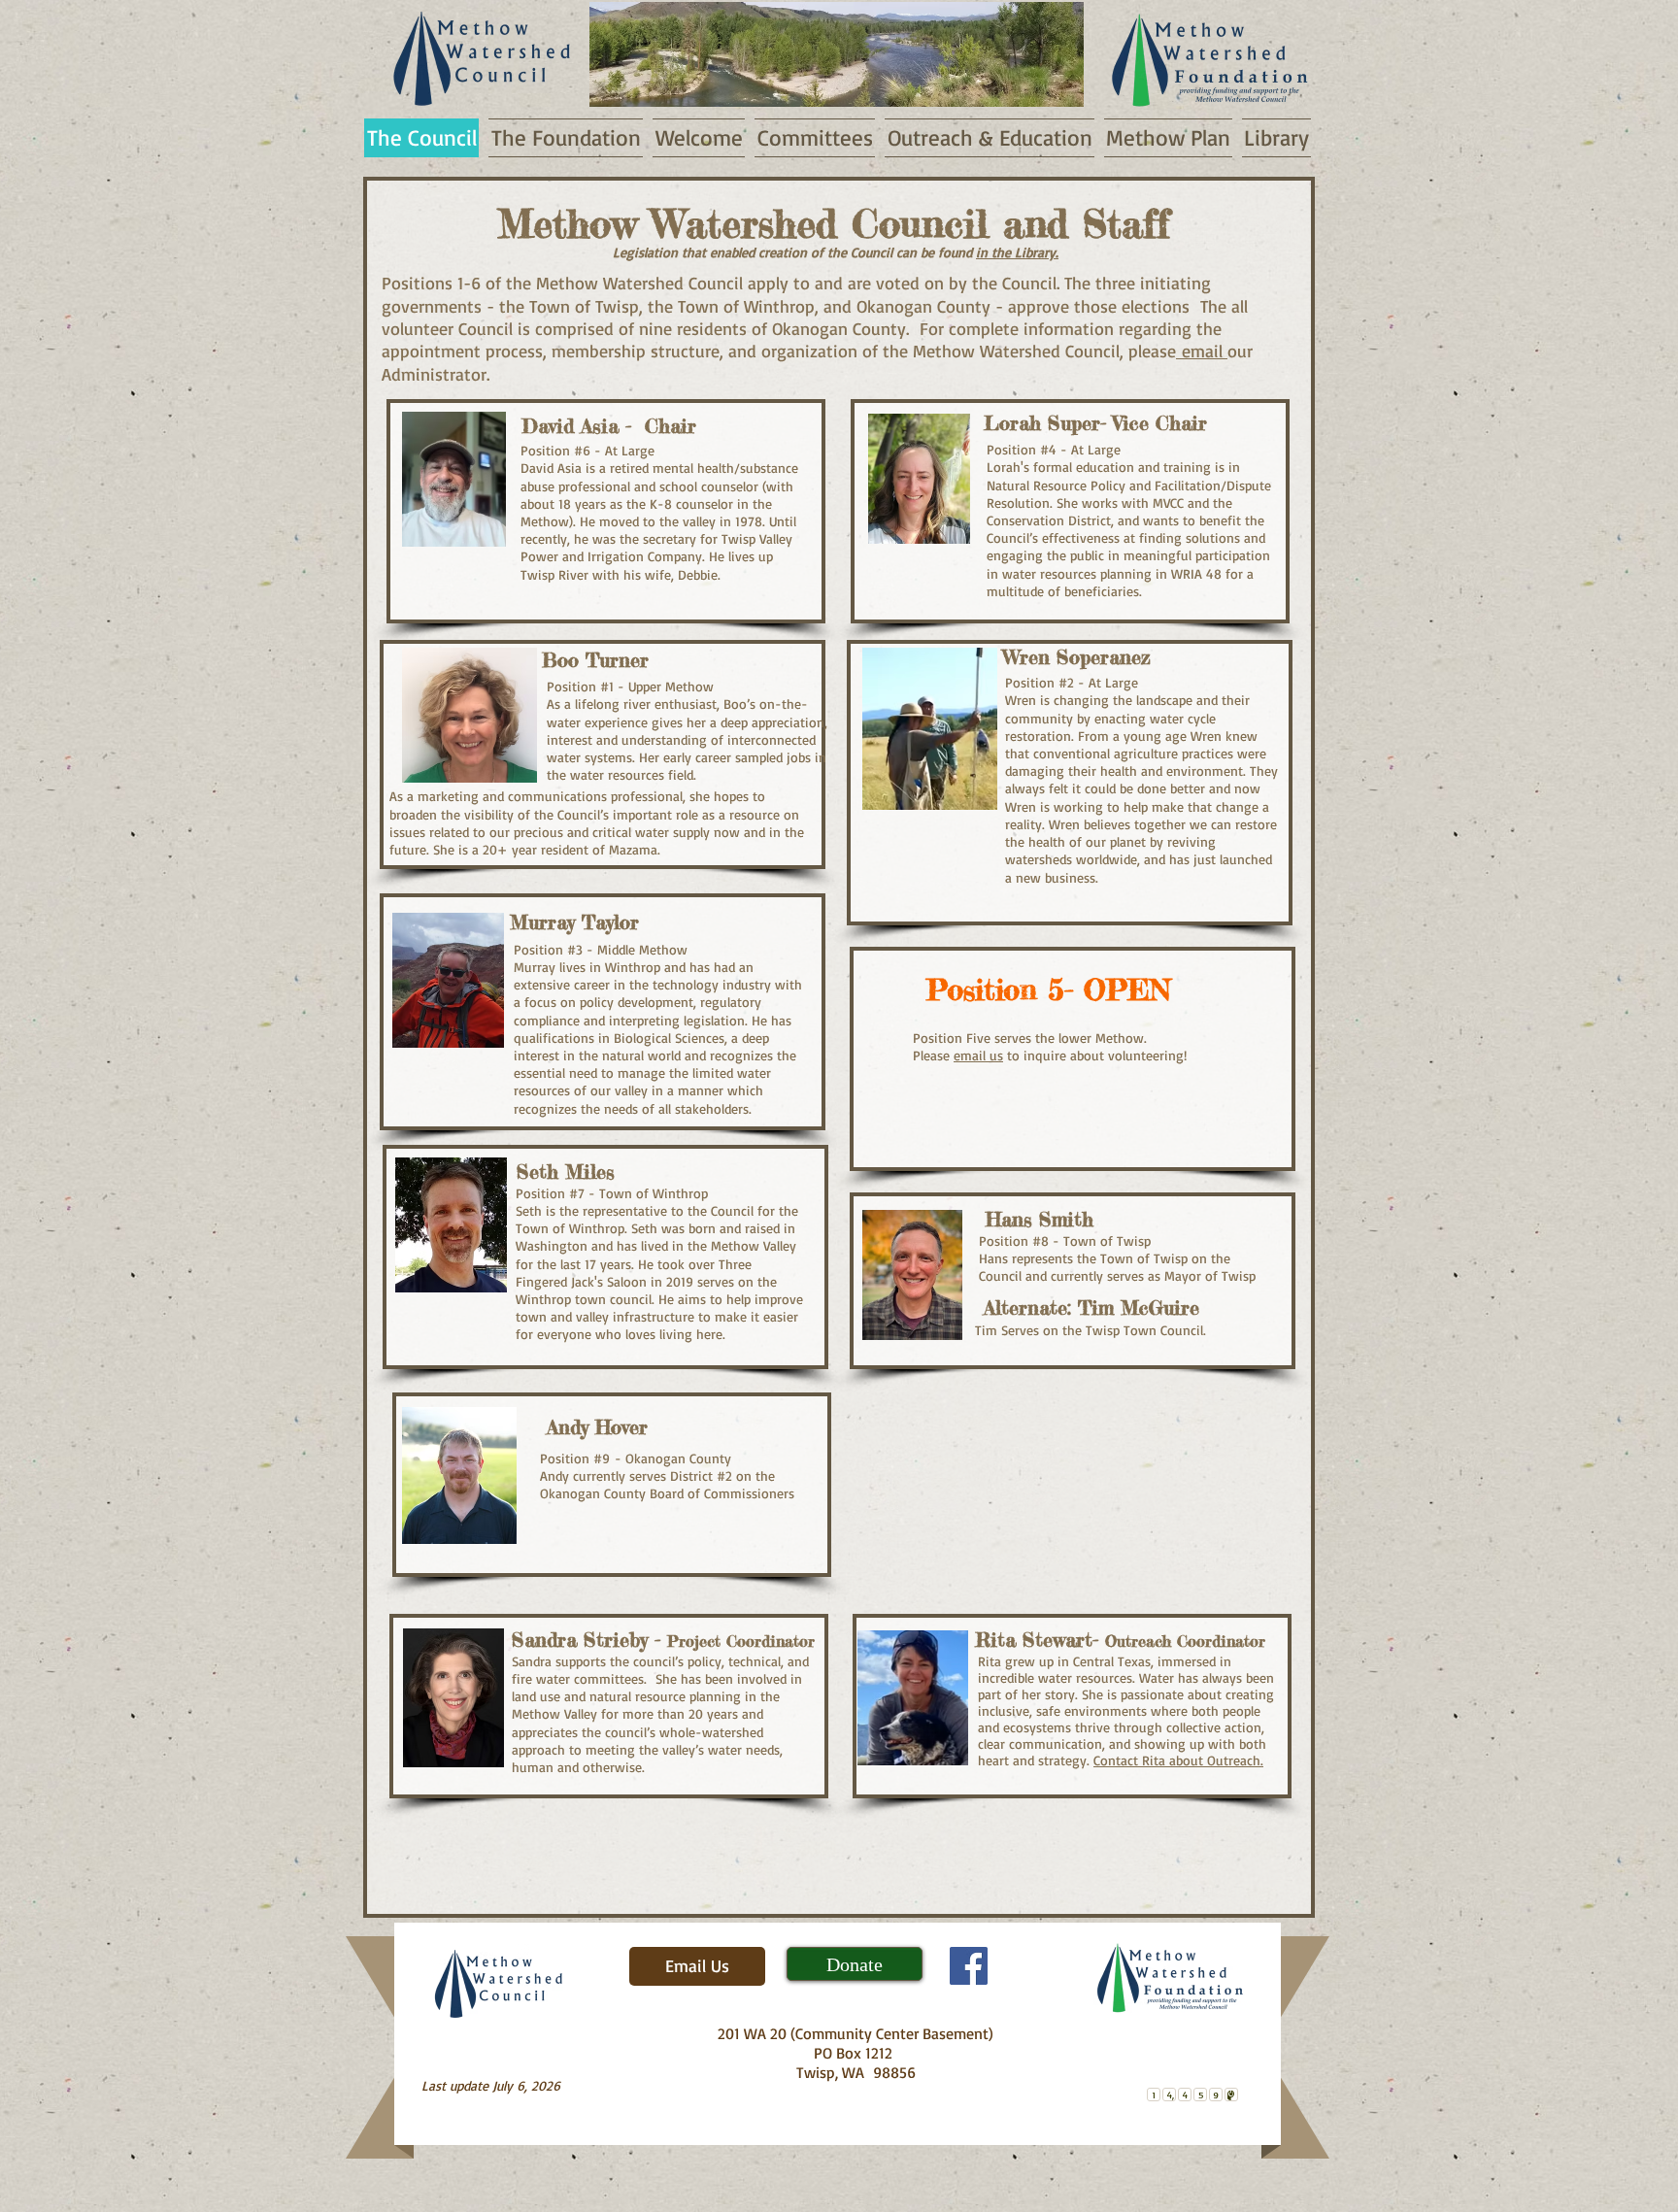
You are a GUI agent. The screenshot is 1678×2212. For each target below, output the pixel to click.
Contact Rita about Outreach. (1178, 1760)
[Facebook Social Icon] (969, 1966)
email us (978, 1055)
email (1202, 351)
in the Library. (1017, 252)
